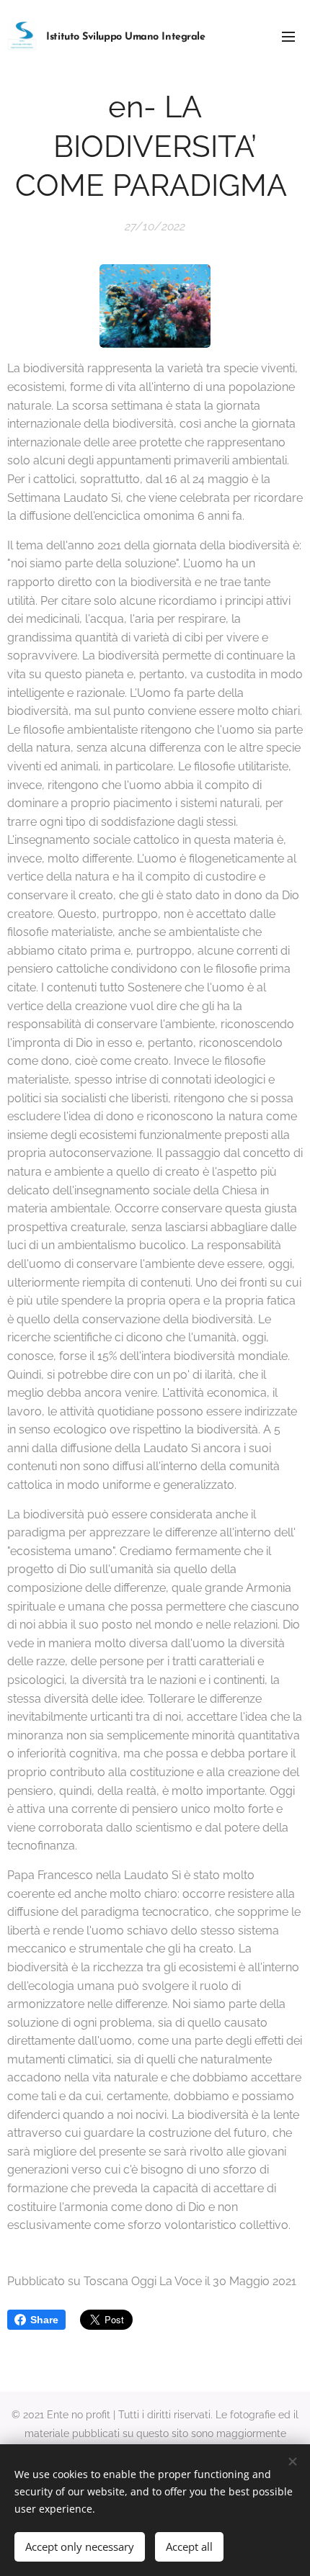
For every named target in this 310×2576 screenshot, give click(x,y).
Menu (288, 36)
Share (44, 2320)
